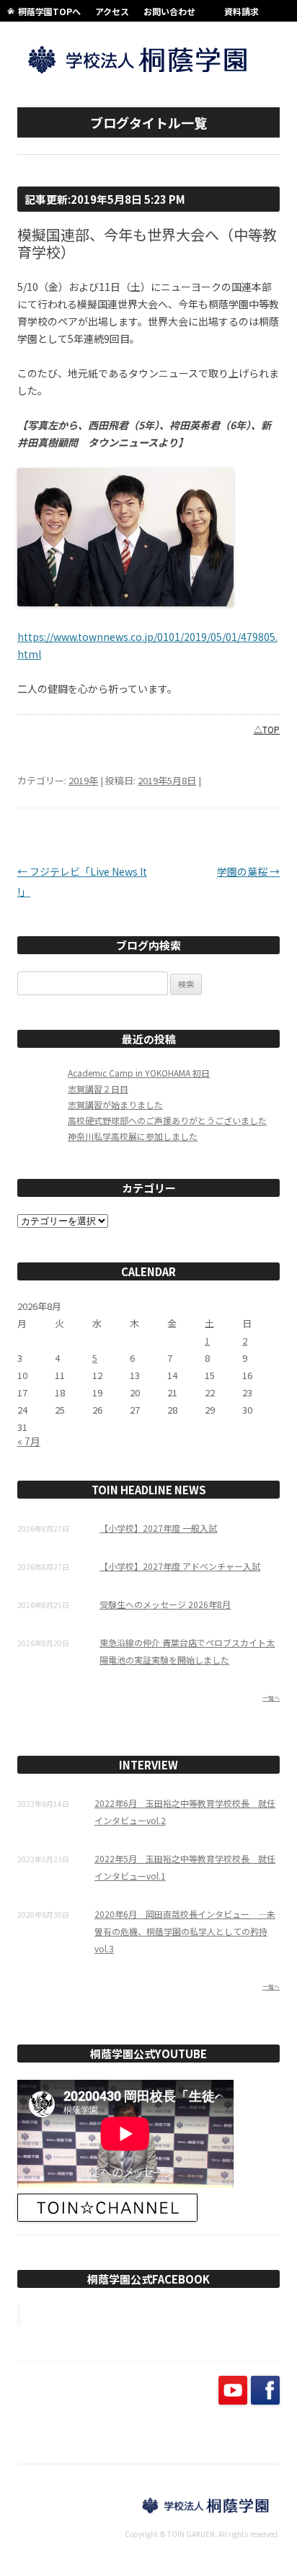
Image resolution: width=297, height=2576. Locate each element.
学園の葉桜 (248, 871)
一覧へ (271, 1698)
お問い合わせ (169, 11)
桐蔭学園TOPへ (49, 11)
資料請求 (241, 11)
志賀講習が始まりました (115, 1104)
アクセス (112, 11)
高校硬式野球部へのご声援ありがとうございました (167, 1120)
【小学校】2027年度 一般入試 (158, 1528)
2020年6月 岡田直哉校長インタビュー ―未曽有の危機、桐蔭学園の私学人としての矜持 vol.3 (185, 1931)
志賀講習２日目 (98, 1089)
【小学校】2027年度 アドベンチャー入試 (180, 1566)
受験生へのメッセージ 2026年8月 (165, 1604)
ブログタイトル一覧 (148, 122)
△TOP (267, 729)
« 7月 (29, 1441)
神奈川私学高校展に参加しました (133, 1136)
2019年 (83, 780)
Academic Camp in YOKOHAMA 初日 (139, 1073)
